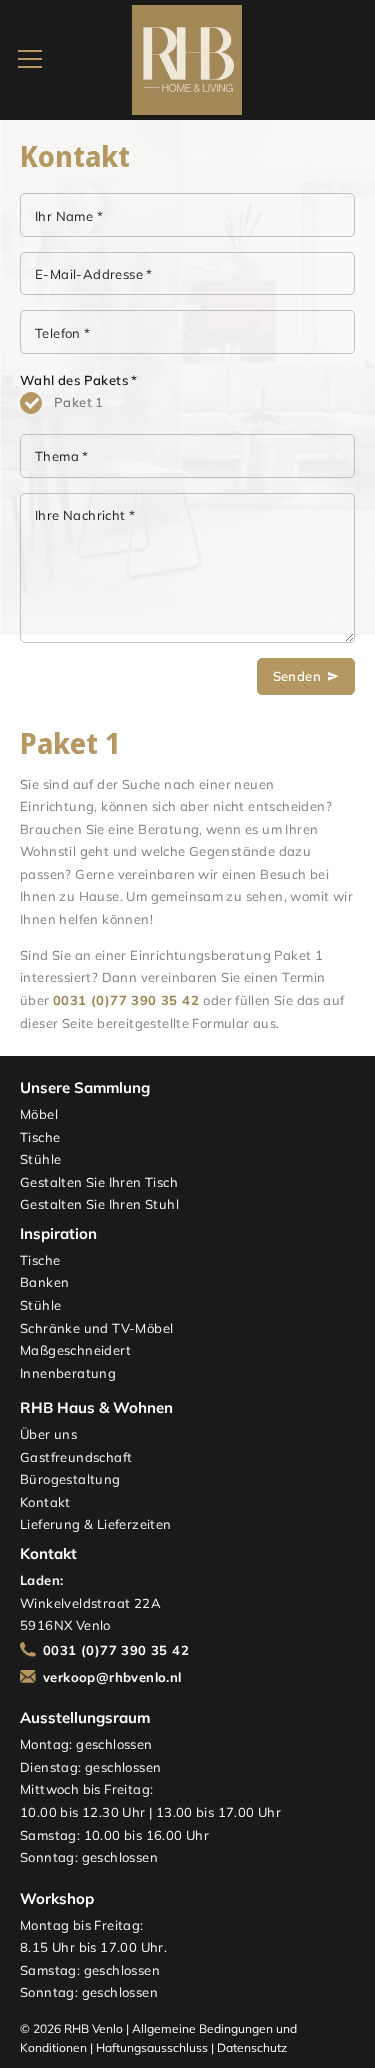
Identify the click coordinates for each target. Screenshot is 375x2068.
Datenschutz (252, 2047)
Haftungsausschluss (152, 2047)
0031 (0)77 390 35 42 (126, 1000)
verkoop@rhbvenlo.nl (112, 1677)
